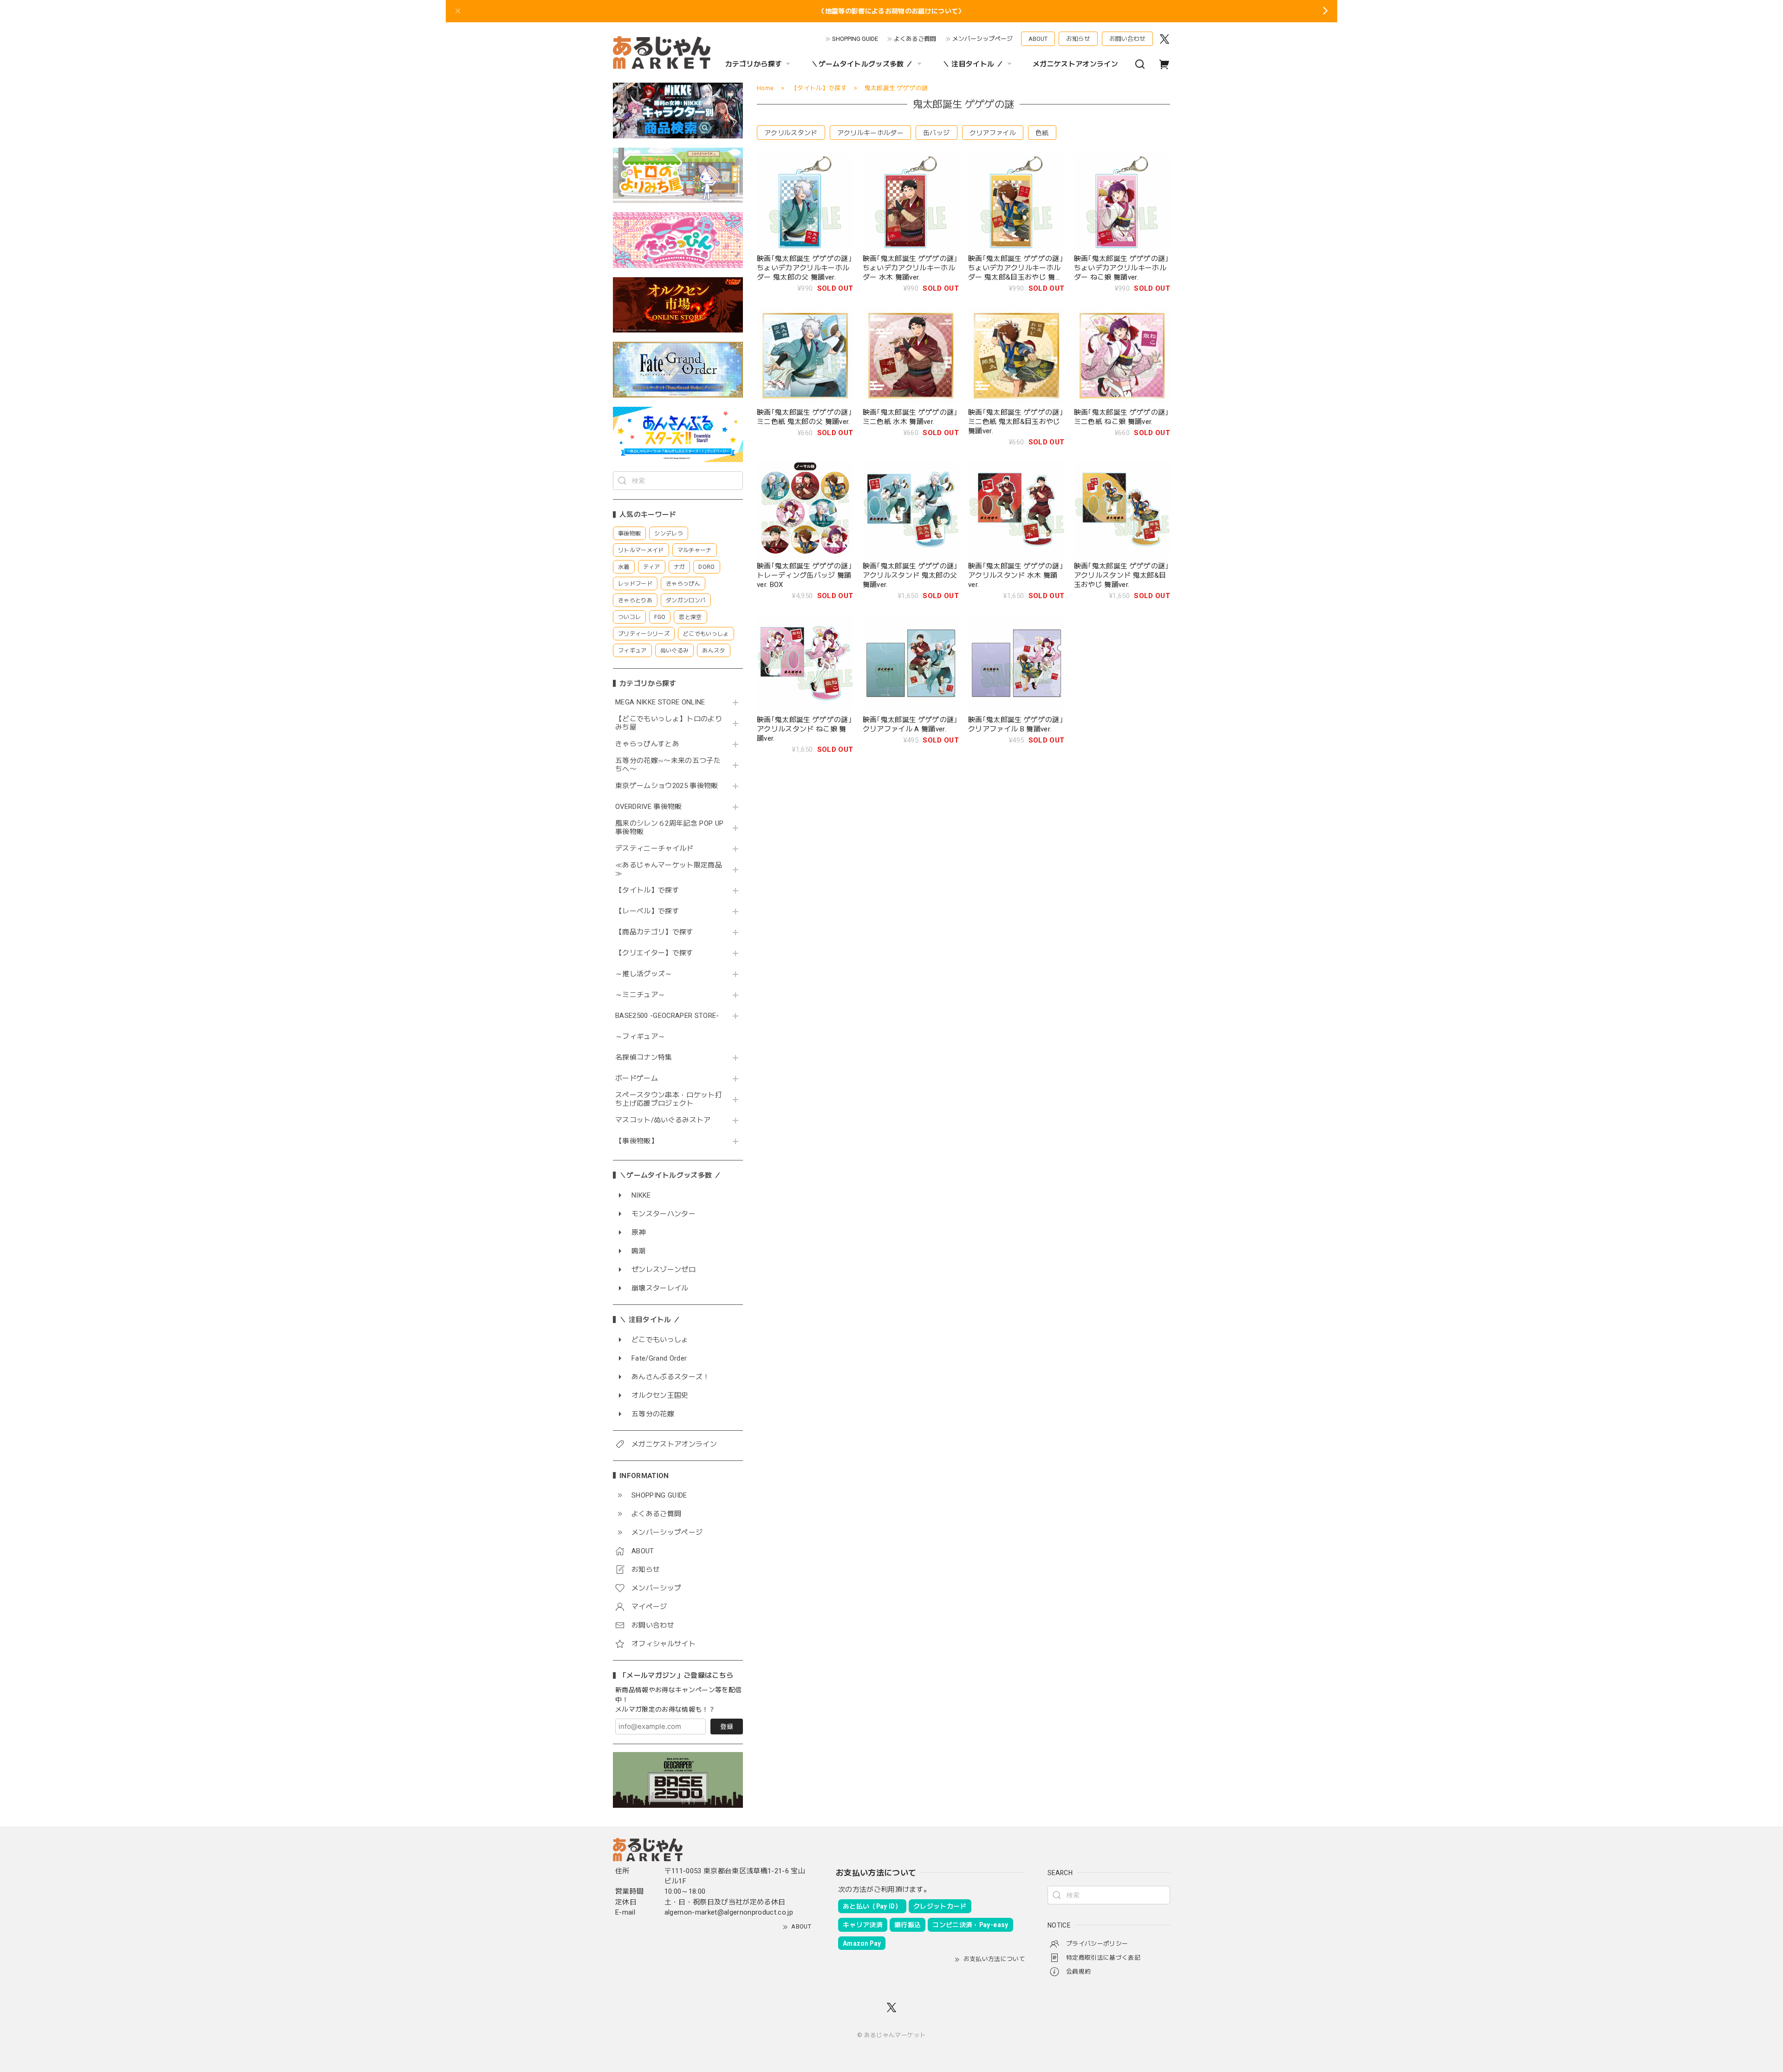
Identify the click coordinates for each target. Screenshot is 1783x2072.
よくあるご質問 (915, 39)
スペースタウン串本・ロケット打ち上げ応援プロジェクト (669, 1099)
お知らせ (1078, 39)
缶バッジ (936, 133)
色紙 (1042, 133)
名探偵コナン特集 (644, 1058)
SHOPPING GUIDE (855, 39)
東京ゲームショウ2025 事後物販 (670, 786)
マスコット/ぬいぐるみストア (663, 1120)
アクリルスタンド (791, 133)
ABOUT (1038, 39)
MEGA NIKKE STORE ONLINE (660, 702)
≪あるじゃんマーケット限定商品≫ (669, 870)
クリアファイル (993, 133)
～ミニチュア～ (640, 995)
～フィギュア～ (640, 1037)
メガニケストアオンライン (1075, 64)
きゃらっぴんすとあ (647, 744)
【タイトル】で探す (647, 890)
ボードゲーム (637, 1078)
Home (765, 88)
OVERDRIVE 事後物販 (649, 807)
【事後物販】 (637, 1141)
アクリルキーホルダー (870, 133)
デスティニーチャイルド (654, 849)
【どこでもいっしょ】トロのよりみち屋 (669, 723)
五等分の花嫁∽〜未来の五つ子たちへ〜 (668, 765)
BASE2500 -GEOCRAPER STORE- (667, 1016)
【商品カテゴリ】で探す (654, 932)
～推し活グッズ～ (644, 974)
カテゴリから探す (754, 64)
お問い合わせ (1127, 39)
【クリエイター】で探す (654, 953)
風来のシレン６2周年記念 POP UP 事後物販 (669, 828)
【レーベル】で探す (647, 911)
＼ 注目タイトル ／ (973, 64)
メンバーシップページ (983, 39)
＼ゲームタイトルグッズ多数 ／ (862, 64)
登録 (727, 1727)
